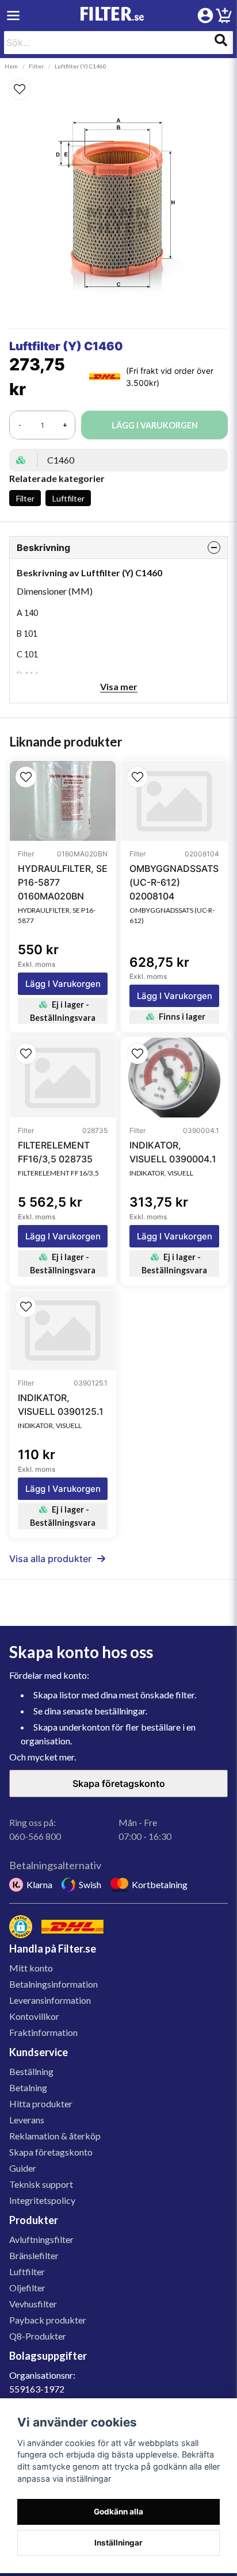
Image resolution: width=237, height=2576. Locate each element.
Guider (23, 2168)
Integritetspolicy (42, 2200)
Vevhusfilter (33, 2304)
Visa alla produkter (50, 1559)
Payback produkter (48, 2320)
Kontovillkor (34, 2016)
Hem (11, 66)
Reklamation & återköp (55, 2136)
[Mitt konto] (205, 16)
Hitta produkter (41, 2104)
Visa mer (119, 686)
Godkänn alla (118, 2512)
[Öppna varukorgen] (224, 17)
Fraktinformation (43, 2032)
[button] (118, 89)
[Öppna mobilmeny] (13, 16)
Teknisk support (41, 2184)
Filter (36, 66)
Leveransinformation (50, 2000)
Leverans (27, 2120)
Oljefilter (27, 2288)
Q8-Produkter (38, 2336)
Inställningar (118, 2543)
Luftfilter (68, 498)
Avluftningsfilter (41, 2239)
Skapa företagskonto (119, 1783)
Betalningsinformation (53, 1984)
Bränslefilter (34, 2255)
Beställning (31, 2071)
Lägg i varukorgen (63, 984)
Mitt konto (31, 1968)
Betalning (28, 2087)
